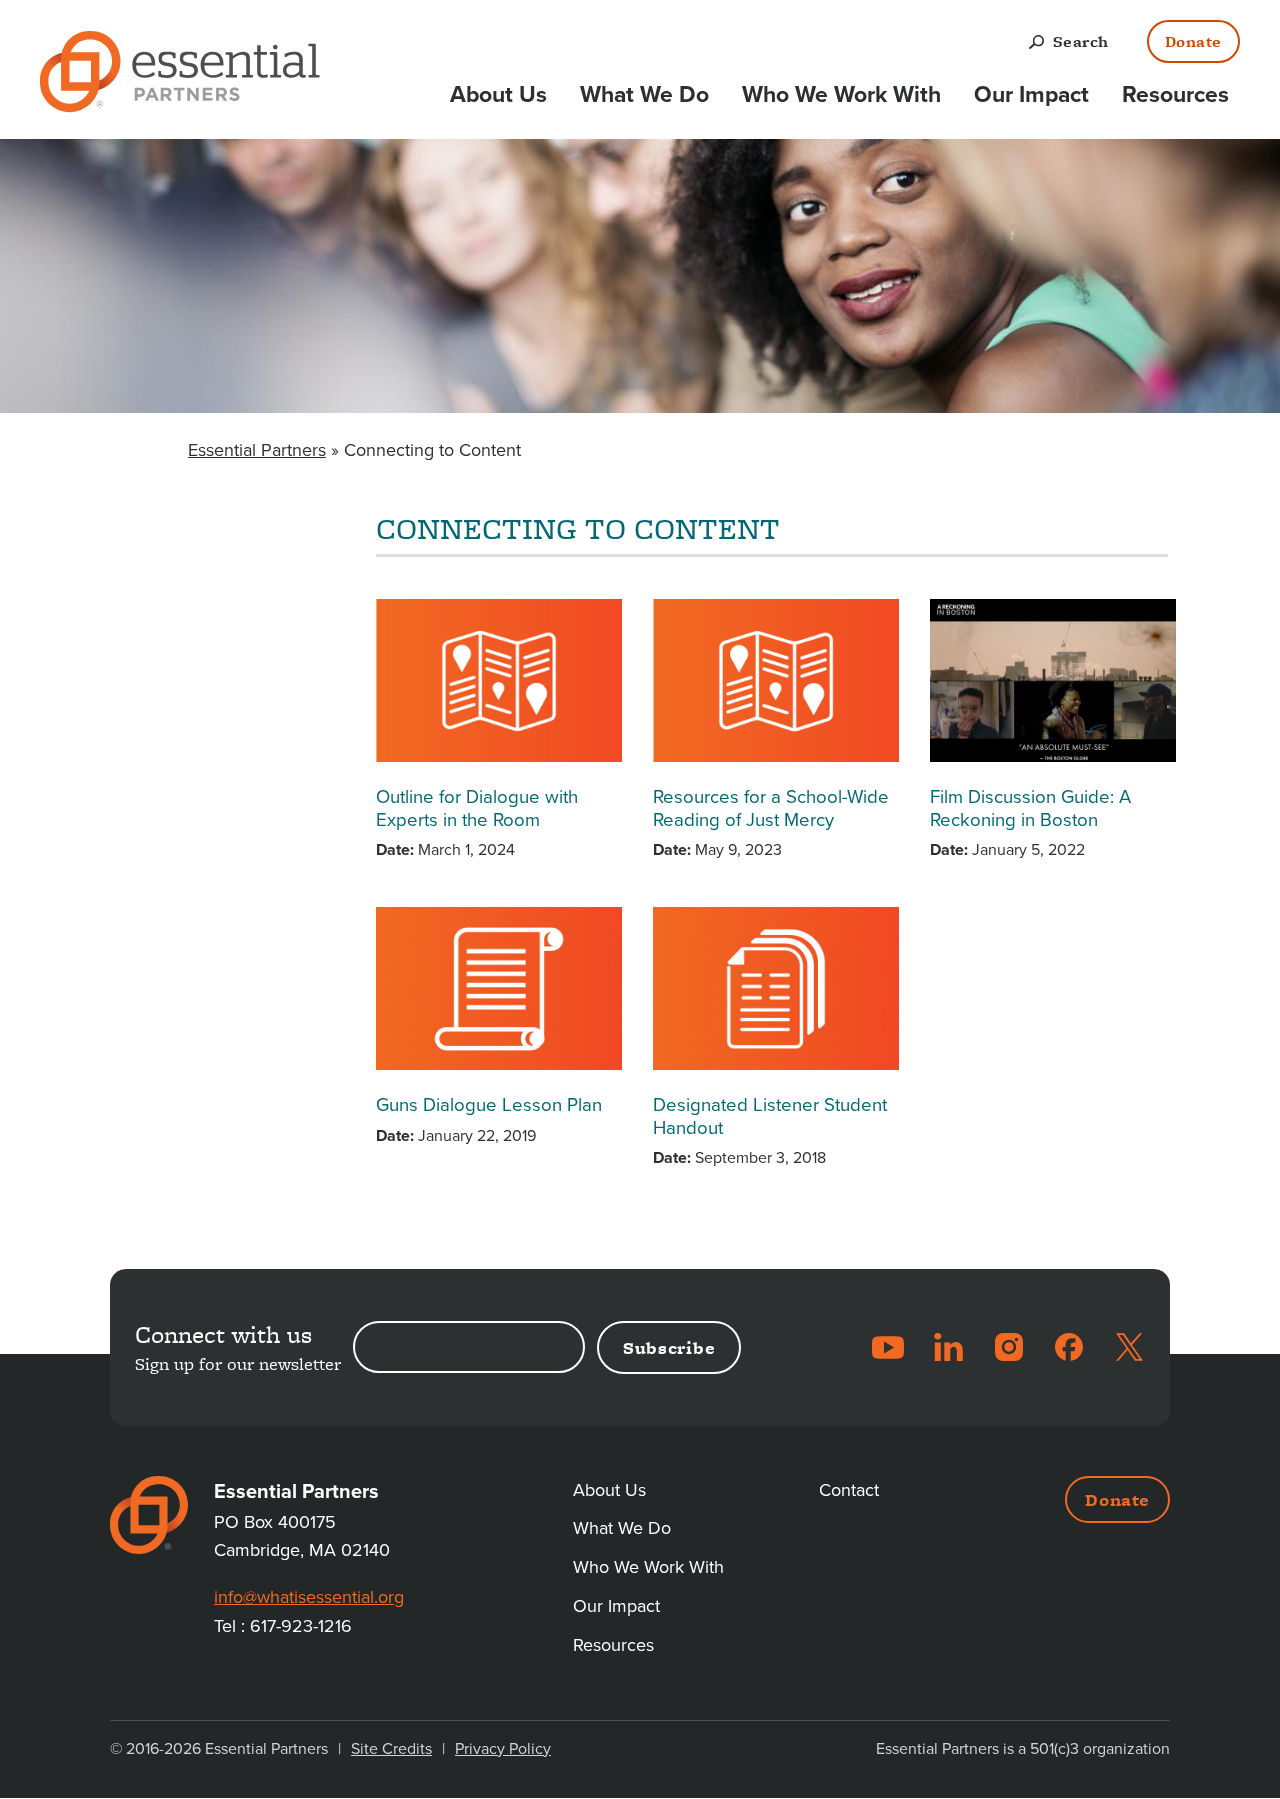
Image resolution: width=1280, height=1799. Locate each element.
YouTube (888, 1347)
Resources (1175, 95)
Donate (1193, 41)
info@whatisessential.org (309, 1597)
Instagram (1009, 1347)
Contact (849, 1490)
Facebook (1069, 1347)
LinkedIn (949, 1347)
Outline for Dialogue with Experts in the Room (477, 808)
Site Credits (391, 1749)
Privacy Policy (503, 1749)
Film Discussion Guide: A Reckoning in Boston (1030, 808)
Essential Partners (257, 450)
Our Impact (1031, 95)
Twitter (1129, 1347)
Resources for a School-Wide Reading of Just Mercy (771, 808)
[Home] (180, 75)
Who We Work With (841, 95)
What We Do (644, 95)
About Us (498, 95)
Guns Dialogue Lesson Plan (489, 1105)
